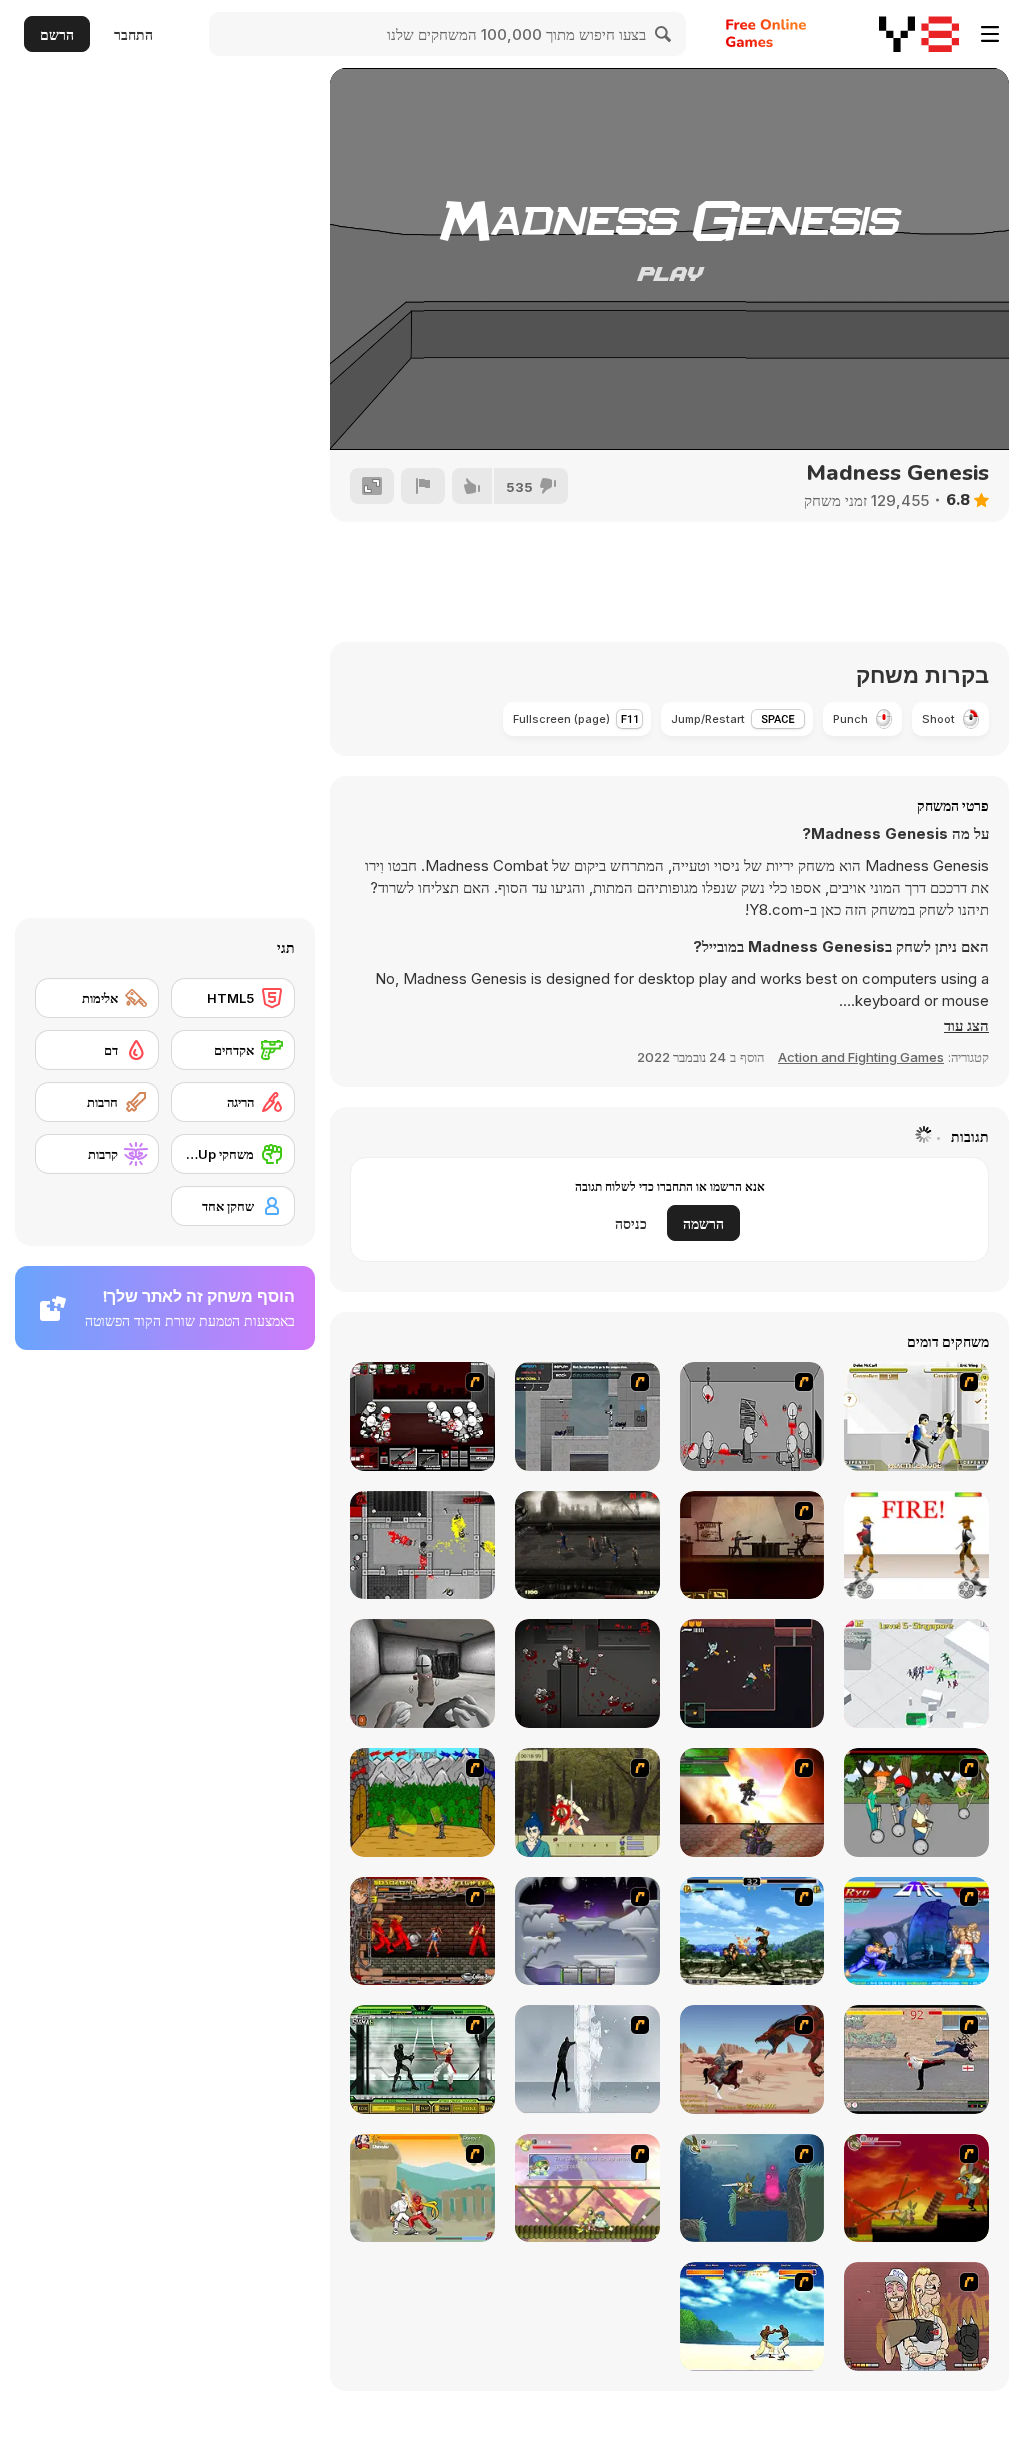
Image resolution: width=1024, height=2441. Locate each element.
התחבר (133, 34)
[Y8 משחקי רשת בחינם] (919, 34)
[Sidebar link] (990, 34)
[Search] (664, 34)
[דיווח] (423, 486)
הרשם (57, 34)
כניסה (631, 1223)
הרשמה (703, 1223)
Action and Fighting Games (861, 1057)
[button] (966, 1026)
